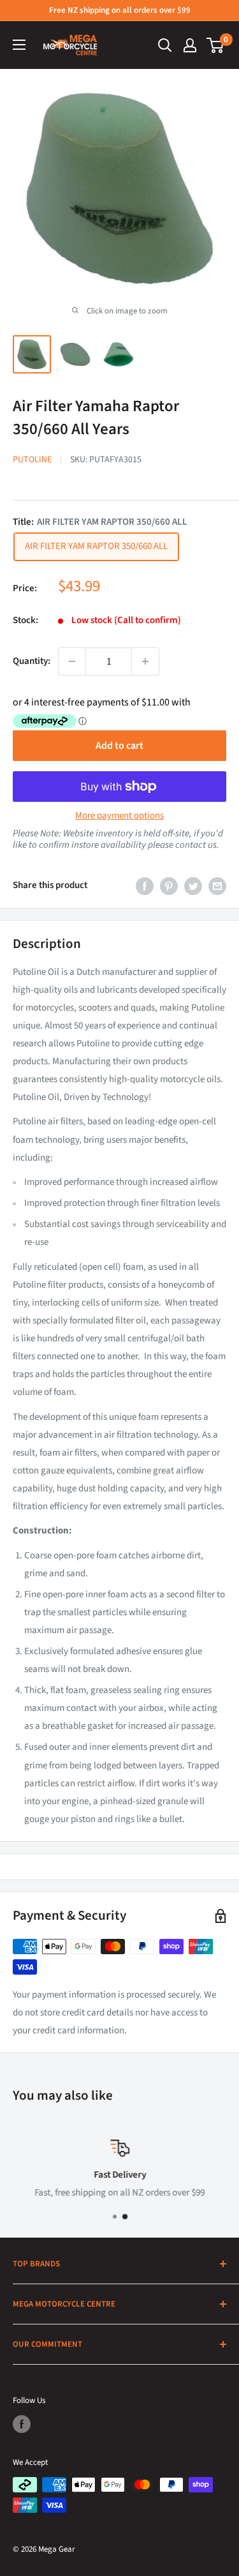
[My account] (190, 45)
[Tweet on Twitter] (193, 885)
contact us (196, 845)
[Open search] (165, 45)
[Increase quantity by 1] (145, 661)
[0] (216, 45)
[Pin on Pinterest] (169, 885)
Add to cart (119, 746)
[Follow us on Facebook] (22, 2424)
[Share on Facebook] (145, 885)
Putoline (32, 460)
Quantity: (32, 661)
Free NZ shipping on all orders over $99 (120, 10)
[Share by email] (217, 885)
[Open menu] (19, 45)
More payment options (119, 816)
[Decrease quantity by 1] (72, 661)
